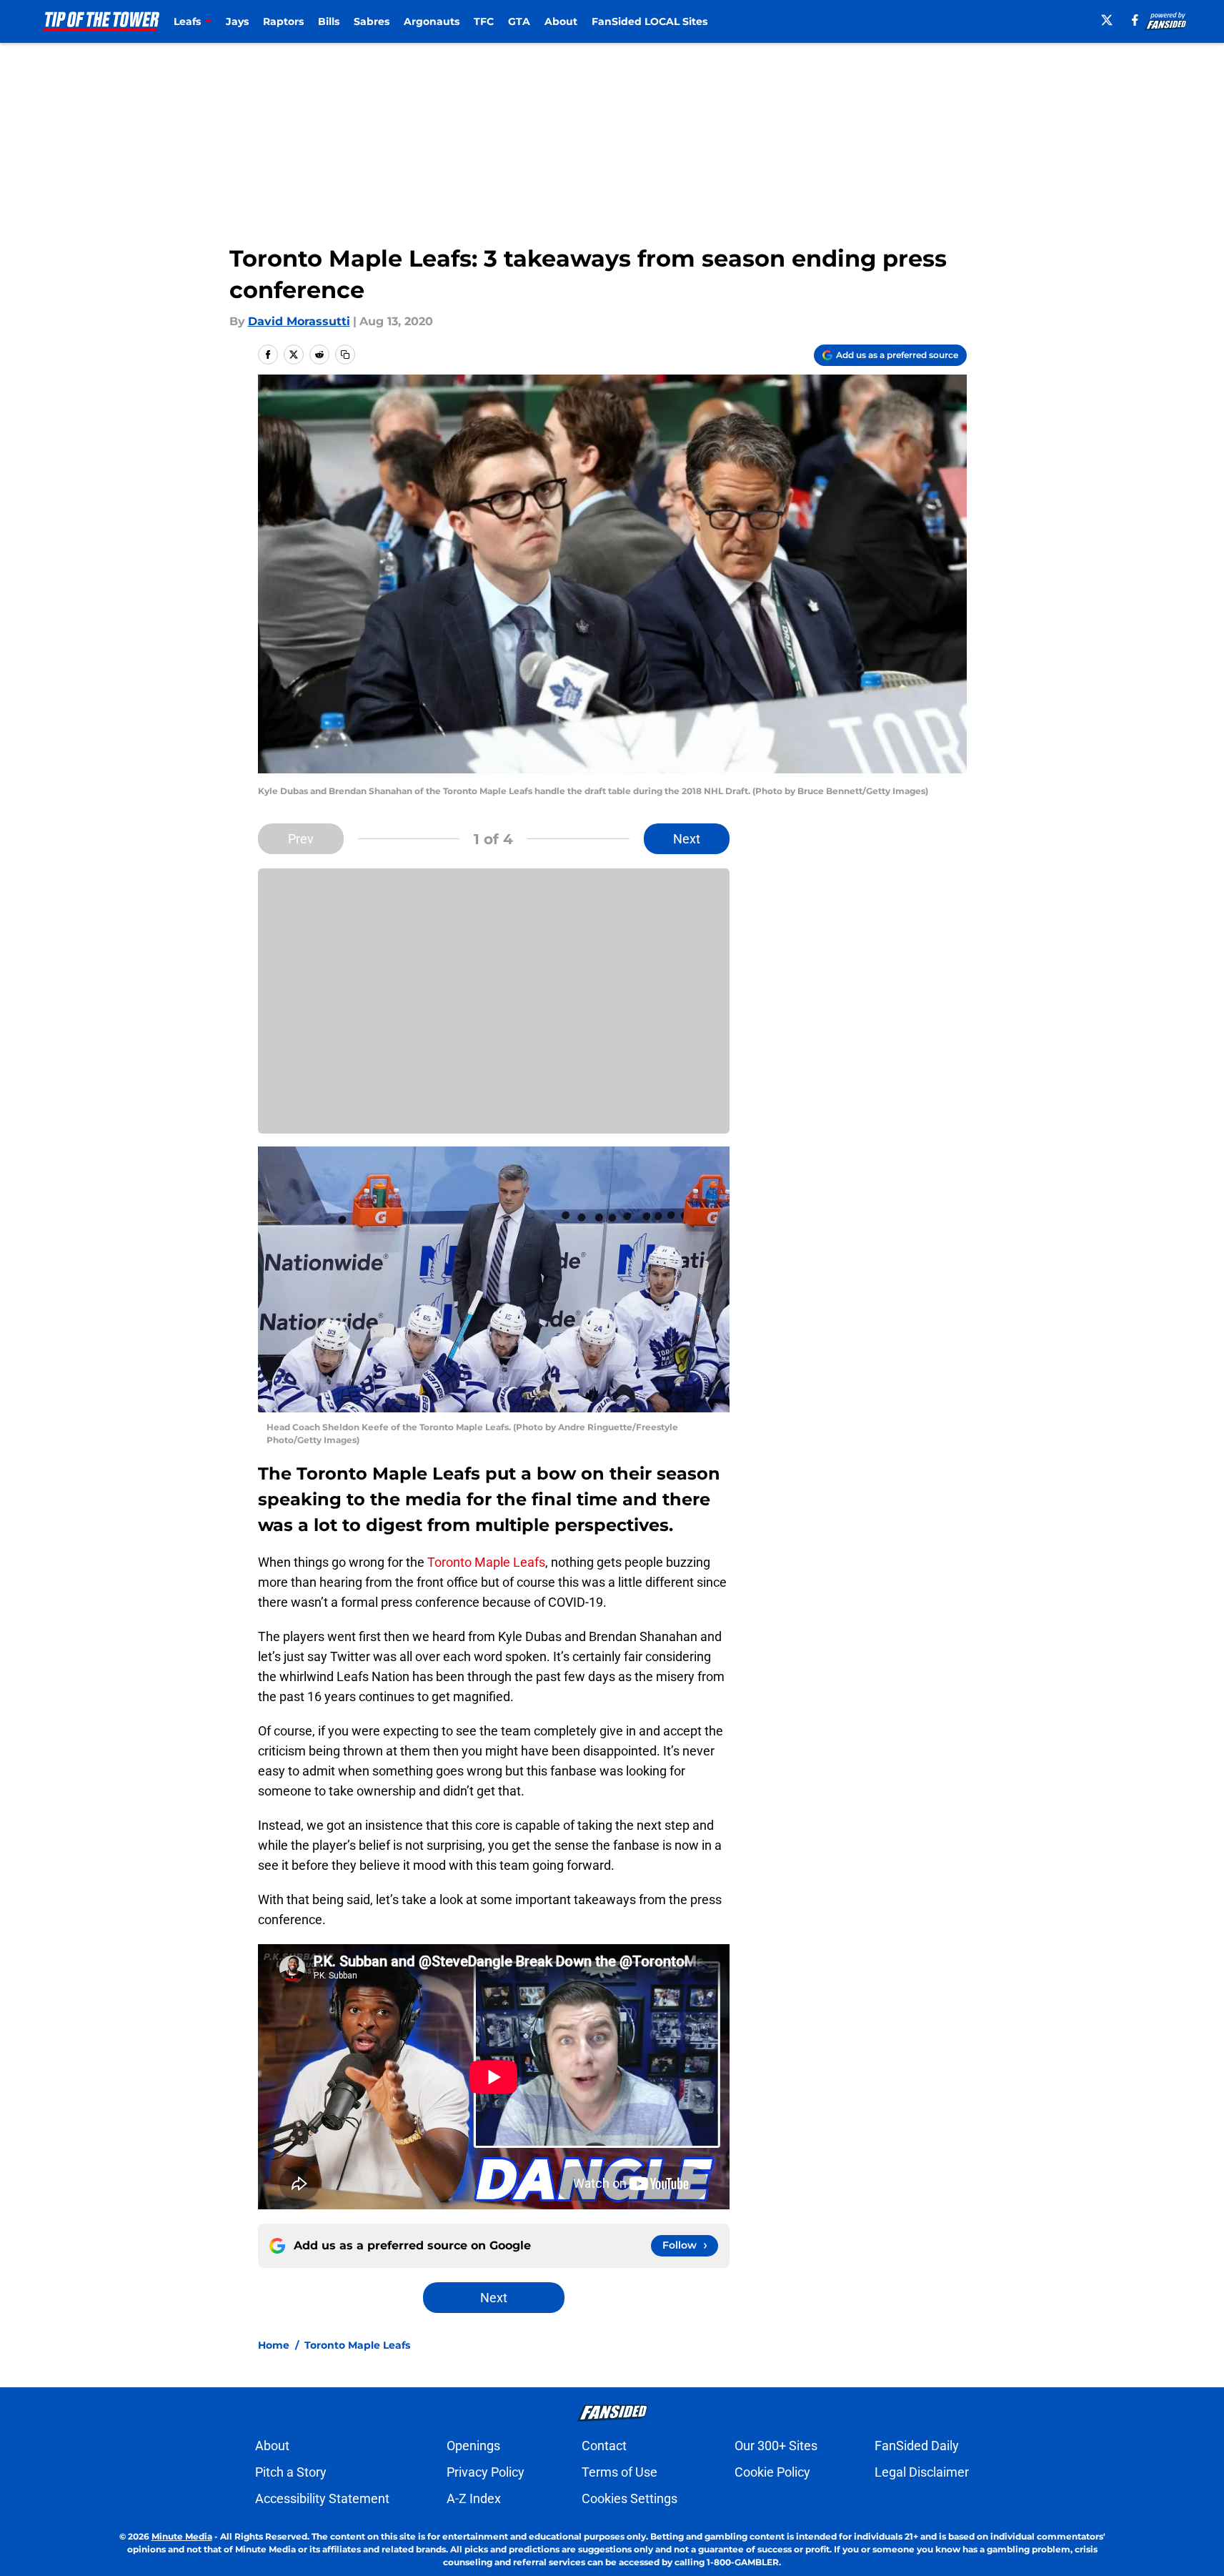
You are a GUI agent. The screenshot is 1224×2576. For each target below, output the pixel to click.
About (561, 21)
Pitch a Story (291, 2472)
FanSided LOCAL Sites (650, 21)
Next (687, 839)
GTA (519, 21)
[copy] (345, 355)
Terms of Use (620, 2472)
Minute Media (182, 2536)
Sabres (372, 21)
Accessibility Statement (322, 2498)
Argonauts (432, 21)
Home (274, 2345)
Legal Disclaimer (922, 2472)
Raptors (283, 21)
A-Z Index (474, 2498)
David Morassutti (299, 321)
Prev (301, 839)
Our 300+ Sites (776, 2446)
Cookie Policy (772, 2472)
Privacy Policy (486, 2472)
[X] (1107, 20)
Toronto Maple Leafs (486, 1562)
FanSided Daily (917, 2446)
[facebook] (1135, 20)
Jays (237, 21)
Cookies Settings (630, 2498)
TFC (484, 21)
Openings (473, 2446)
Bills (329, 21)
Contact (604, 2446)
